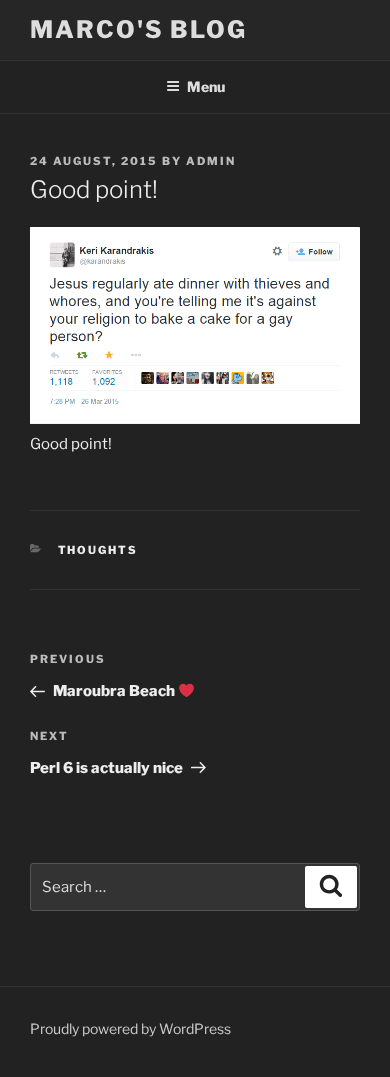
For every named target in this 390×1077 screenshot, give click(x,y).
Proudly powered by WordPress (130, 1028)
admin (211, 161)
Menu (206, 86)
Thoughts (98, 550)
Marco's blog (138, 29)
